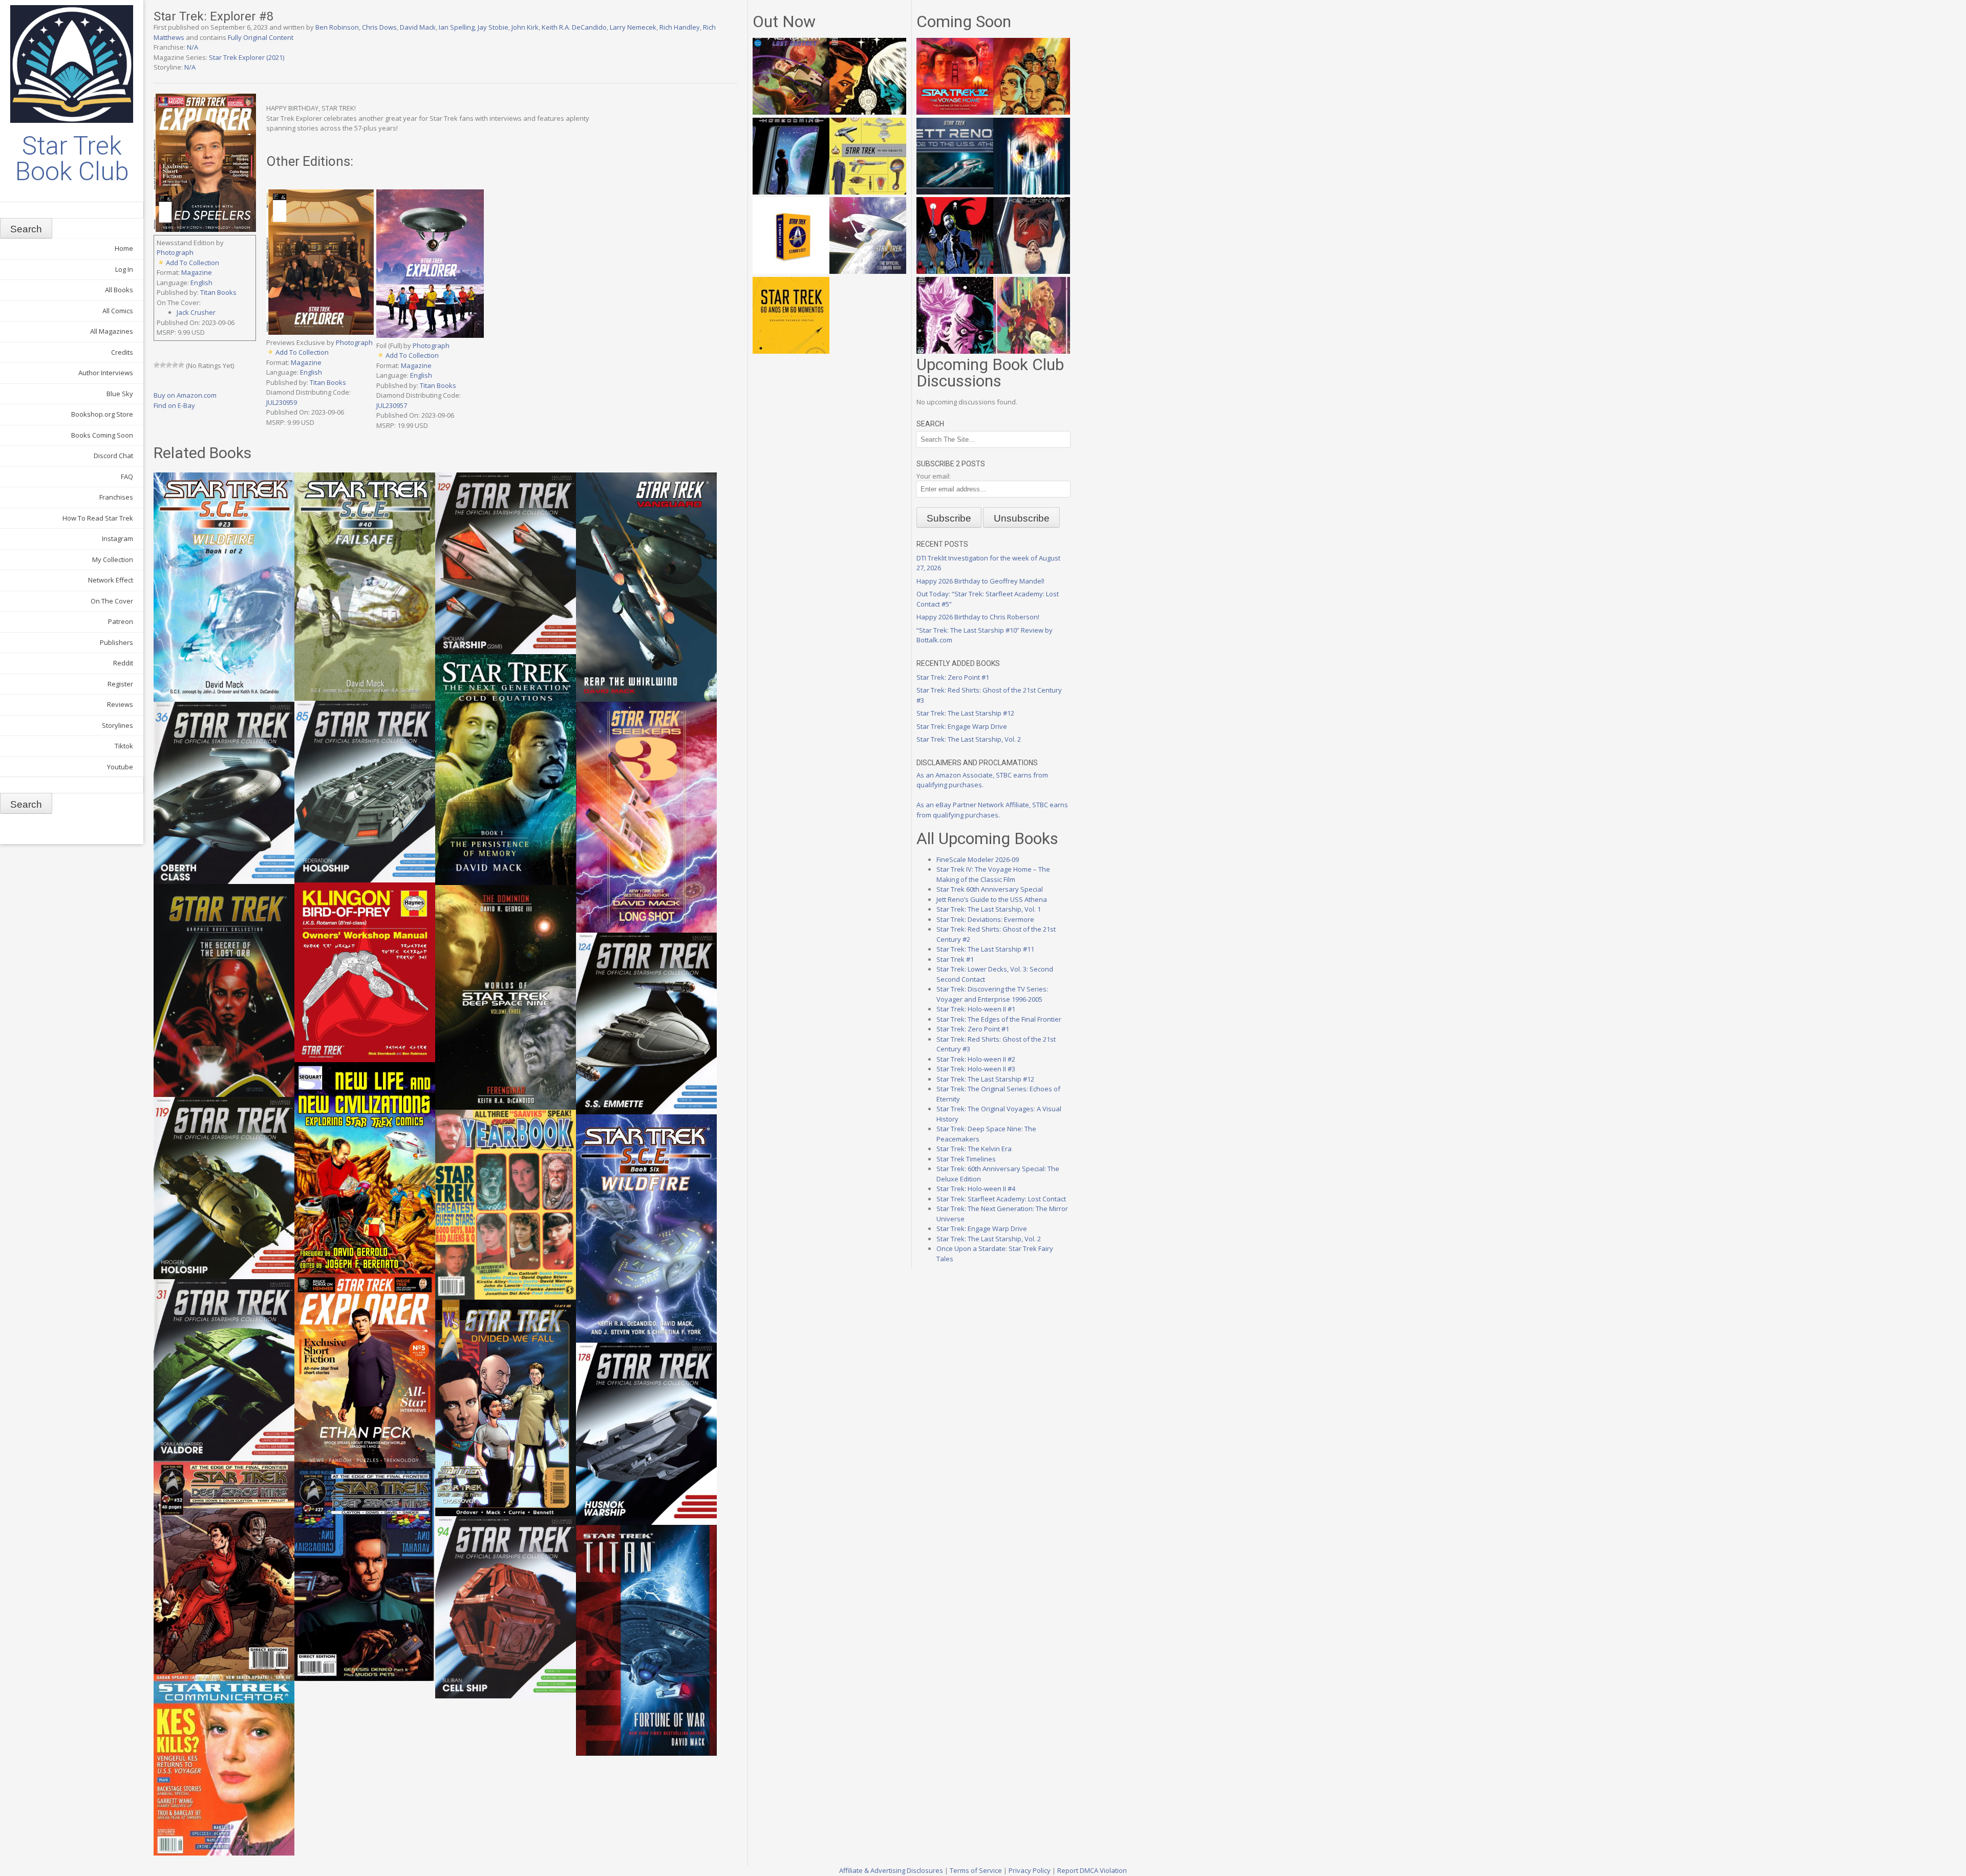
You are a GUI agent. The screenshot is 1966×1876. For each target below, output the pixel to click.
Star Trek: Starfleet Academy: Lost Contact (1001, 1199)
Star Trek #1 (955, 959)
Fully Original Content (261, 37)
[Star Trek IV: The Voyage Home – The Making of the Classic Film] (955, 112)
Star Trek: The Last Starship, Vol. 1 (989, 909)
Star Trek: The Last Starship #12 (965, 713)
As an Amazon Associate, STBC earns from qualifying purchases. (982, 780)
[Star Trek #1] (1032, 351)
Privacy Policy (1030, 1870)
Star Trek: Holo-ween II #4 (976, 1189)
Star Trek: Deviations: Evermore (985, 919)
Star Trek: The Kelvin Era (974, 1149)
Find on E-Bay (174, 405)
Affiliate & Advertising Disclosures (891, 1870)
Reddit (123, 663)
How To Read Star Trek (98, 518)
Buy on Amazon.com (185, 395)
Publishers (116, 642)
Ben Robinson (337, 27)
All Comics (118, 311)
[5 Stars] (181, 365)
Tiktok (124, 746)
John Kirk (525, 27)
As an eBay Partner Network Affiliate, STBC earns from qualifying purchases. (992, 810)
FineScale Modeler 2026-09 (978, 859)
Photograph (175, 252)
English (201, 283)
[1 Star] (157, 365)
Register (120, 684)
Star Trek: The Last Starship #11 (985, 949)
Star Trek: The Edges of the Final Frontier (999, 1019)
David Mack (418, 27)
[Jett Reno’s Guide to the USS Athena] (955, 192)
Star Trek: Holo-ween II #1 (976, 1009)
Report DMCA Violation (1092, 1870)
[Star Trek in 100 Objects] (868, 192)
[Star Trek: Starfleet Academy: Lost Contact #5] (791, 112)
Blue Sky (120, 394)
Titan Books (218, 292)
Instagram (117, 538)
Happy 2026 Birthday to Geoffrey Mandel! (980, 581)
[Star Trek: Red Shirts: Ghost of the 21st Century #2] (1032, 271)
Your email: (934, 476)
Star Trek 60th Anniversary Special (990, 889)
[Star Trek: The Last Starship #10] (868, 112)
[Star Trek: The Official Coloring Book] (868, 271)
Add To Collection (193, 263)
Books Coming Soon (102, 435)
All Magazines (112, 331)
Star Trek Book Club (72, 159)
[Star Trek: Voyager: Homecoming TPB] (791, 192)
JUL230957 (392, 405)
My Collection (113, 559)
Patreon (121, 621)
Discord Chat (113, 456)
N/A (193, 47)
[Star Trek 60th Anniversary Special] (1032, 112)
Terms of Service (976, 1870)
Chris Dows (379, 27)
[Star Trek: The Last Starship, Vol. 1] (1032, 192)
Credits (122, 352)
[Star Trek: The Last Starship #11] (955, 351)
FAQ (127, 477)
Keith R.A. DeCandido (574, 27)
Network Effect (111, 580)
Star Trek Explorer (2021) (247, 57)
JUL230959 (282, 402)
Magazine (197, 272)
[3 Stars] (169, 365)
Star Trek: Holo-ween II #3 (976, 1069)
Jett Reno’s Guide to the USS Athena (992, 899)
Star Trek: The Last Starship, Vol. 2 (969, 739)
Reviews (120, 704)
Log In (124, 269)
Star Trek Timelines (966, 1159)
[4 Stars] (175, 365)
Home (124, 248)
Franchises (116, 497)
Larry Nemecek (633, 27)
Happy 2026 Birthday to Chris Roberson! (978, 617)
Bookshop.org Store (102, 414)
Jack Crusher (196, 312)
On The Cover (112, 601)
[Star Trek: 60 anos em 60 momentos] (791, 351)
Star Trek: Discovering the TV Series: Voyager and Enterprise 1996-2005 (992, 994)
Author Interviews (106, 373)
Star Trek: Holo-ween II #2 (976, 1059)
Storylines (117, 725)
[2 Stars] (163, 365)
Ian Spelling (457, 27)
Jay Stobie (493, 27)
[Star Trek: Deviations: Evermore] (955, 271)
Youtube (120, 767)
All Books (119, 290)
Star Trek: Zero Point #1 (953, 677)
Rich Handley (680, 27)
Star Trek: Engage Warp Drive (962, 726)
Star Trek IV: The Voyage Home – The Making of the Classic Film (993, 874)
